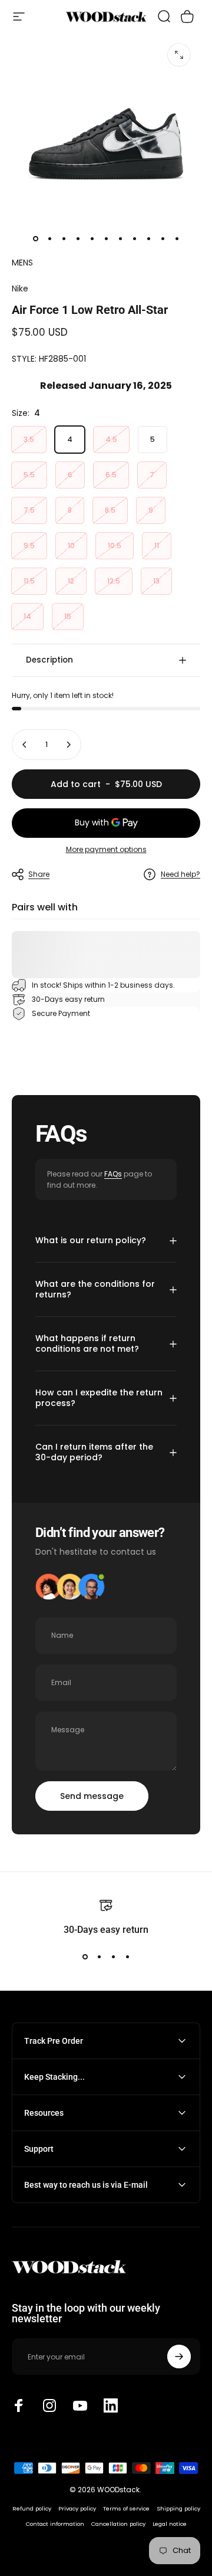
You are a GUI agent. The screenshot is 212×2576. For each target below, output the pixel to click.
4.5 (111, 439)
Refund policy (32, 2508)
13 (156, 581)
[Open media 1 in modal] (179, 55)
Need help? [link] (180, 874)
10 (71, 545)
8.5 (110, 510)
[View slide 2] (99, 1957)
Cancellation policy (118, 2524)
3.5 (29, 439)
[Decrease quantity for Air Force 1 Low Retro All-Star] (25, 745)
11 (157, 545)
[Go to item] (35, 239)
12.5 (114, 581)
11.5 (29, 581)
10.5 (115, 545)
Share (39, 874)
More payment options (106, 849)
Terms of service (126, 2508)
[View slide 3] (113, 1957)
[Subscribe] (179, 2357)
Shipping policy (178, 2508)
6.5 (111, 475)
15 (68, 616)
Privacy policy (77, 2508)
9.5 (29, 545)
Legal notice (170, 2524)
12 (71, 581)
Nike (20, 289)
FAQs (113, 1174)
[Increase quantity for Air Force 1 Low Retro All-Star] (68, 745)
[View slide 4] (127, 1957)
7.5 (29, 510)
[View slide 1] (85, 1957)
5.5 (29, 475)
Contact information (55, 2524)
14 (27, 616)
